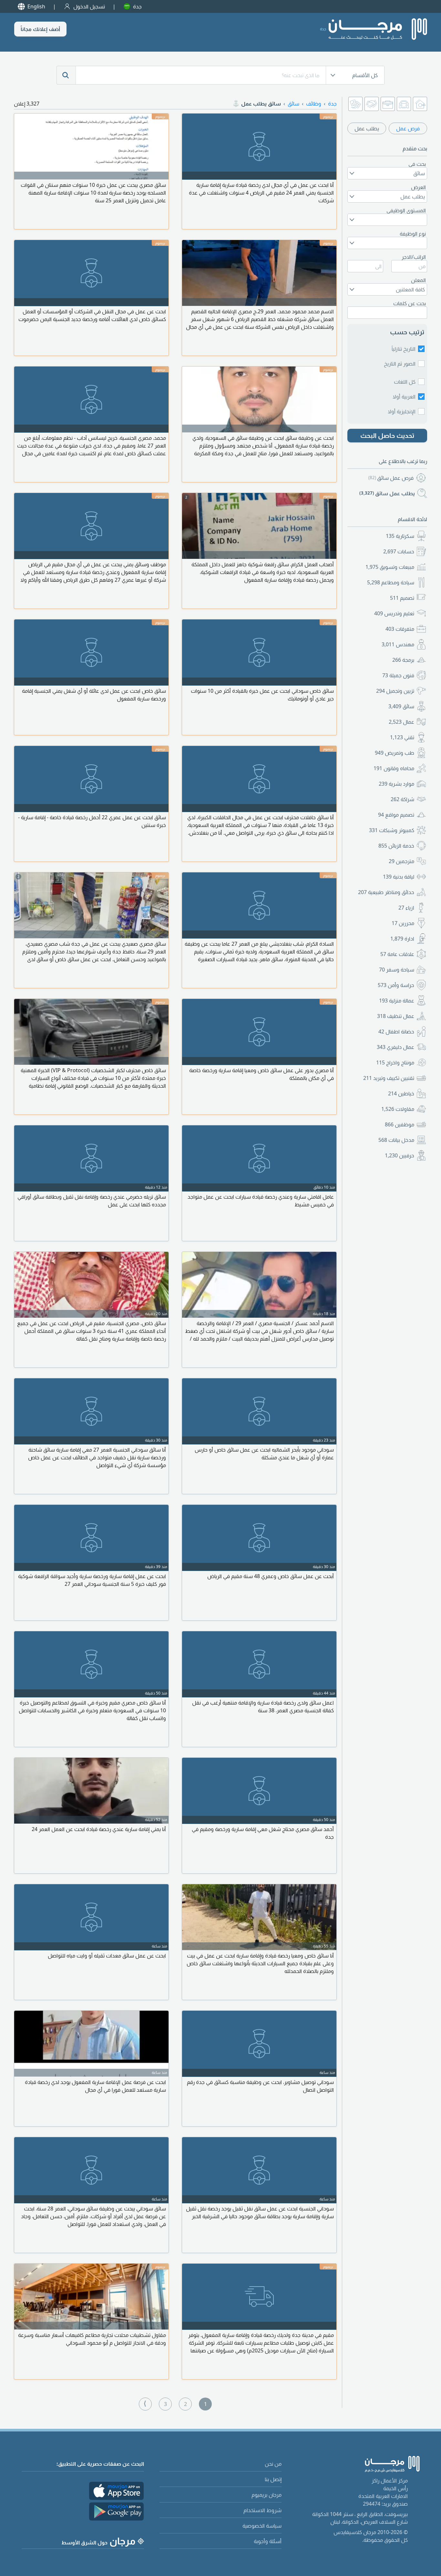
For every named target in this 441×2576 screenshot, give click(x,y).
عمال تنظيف (396, 1016)
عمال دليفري (395, 1047)
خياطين (401, 1093)
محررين (403, 923)
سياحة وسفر (397, 970)
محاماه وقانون (394, 768)
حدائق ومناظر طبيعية (386, 892)
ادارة (402, 939)
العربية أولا (404, 397)
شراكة (402, 799)
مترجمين (401, 861)
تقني (402, 737)
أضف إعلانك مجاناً (40, 29)
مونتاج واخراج (395, 1062)
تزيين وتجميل (395, 691)
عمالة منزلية (397, 1001)
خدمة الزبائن (396, 846)
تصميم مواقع (396, 815)
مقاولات (398, 1109)
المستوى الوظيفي (406, 210)
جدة (137, 6)
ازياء (406, 908)
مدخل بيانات (396, 1140)
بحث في (417, 164)
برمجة (403, 660)
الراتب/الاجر (414, 257)
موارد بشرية (396, 784)
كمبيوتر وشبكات (392, 830)
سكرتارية (400, 536)
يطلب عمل (367, 128)
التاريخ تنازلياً (404, 349)
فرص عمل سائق (391, 478)
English (36, 6)
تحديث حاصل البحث (387, 435)
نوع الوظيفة (413, 234)
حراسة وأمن (396, 985)
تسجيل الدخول (89, 6)
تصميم (402, 598)
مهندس (398, 644)
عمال (401, 722)
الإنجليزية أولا (402, 411)
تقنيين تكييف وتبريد (389, 1078)
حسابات (399, 551)
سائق (401, 706)
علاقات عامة (397, 954)
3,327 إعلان (27, 104)
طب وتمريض (395, 753)
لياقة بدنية (399, 877)
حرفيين (400, 1155)
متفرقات (400, 629)
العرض (418, 187)
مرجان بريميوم (267, 2495)
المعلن (418, 280)
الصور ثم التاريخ (400, 364)
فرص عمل (408, 128)
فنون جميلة (398, 675)
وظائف (314, 104)
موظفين (400, 1124)
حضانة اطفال (396, 1031)
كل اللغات (405, 382)
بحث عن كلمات (410, 303)
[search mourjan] (66, 75)
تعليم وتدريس (394, 613)
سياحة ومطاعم (391, 582)
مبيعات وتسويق (390, 567)
